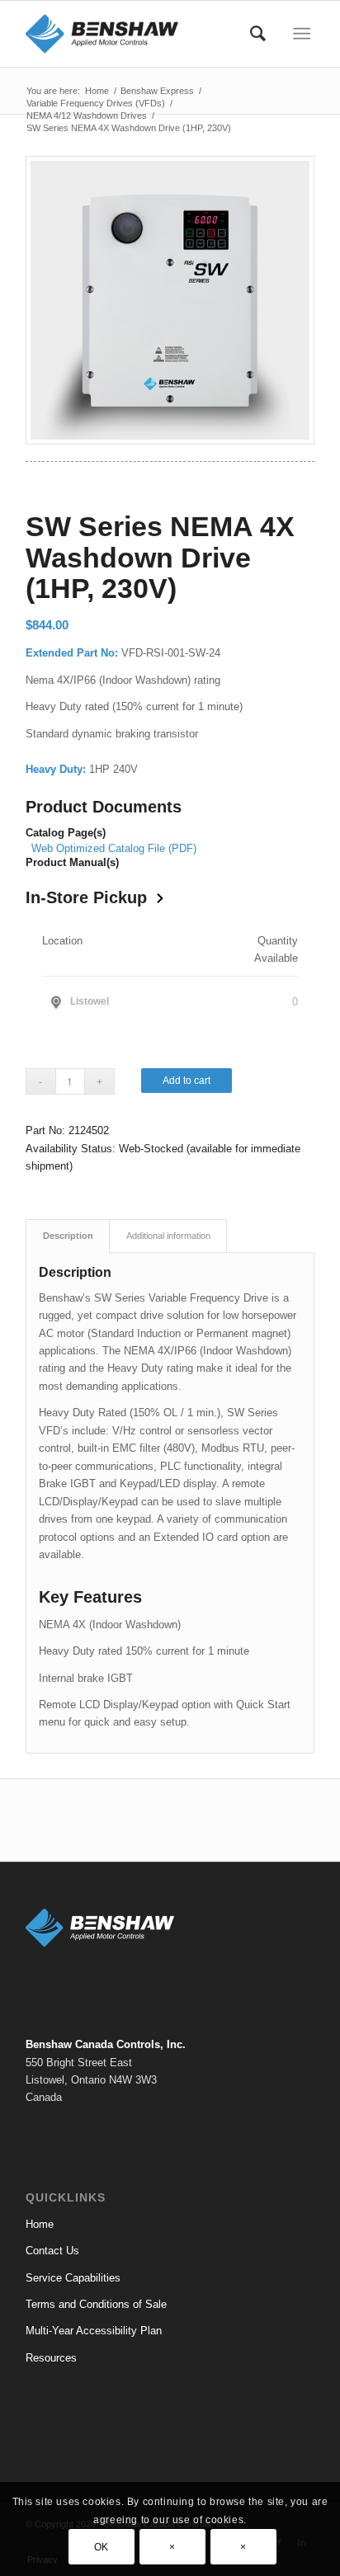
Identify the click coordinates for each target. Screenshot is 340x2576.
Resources (51, 2358)
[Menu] (302, 34)
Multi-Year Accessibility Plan (94, 2331)
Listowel (90, 1001)
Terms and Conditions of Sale (96, 2304)
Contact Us (52, 2251)
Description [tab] (68, 1236)
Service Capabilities (73, 2278)
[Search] (258, 34)
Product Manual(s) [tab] (72, 863)
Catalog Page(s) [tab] (66, 833)
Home (40, 2224)
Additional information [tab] (168, 1236)
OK (102, 2547)
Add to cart (187, 1081)
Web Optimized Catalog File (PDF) (114, 848)
